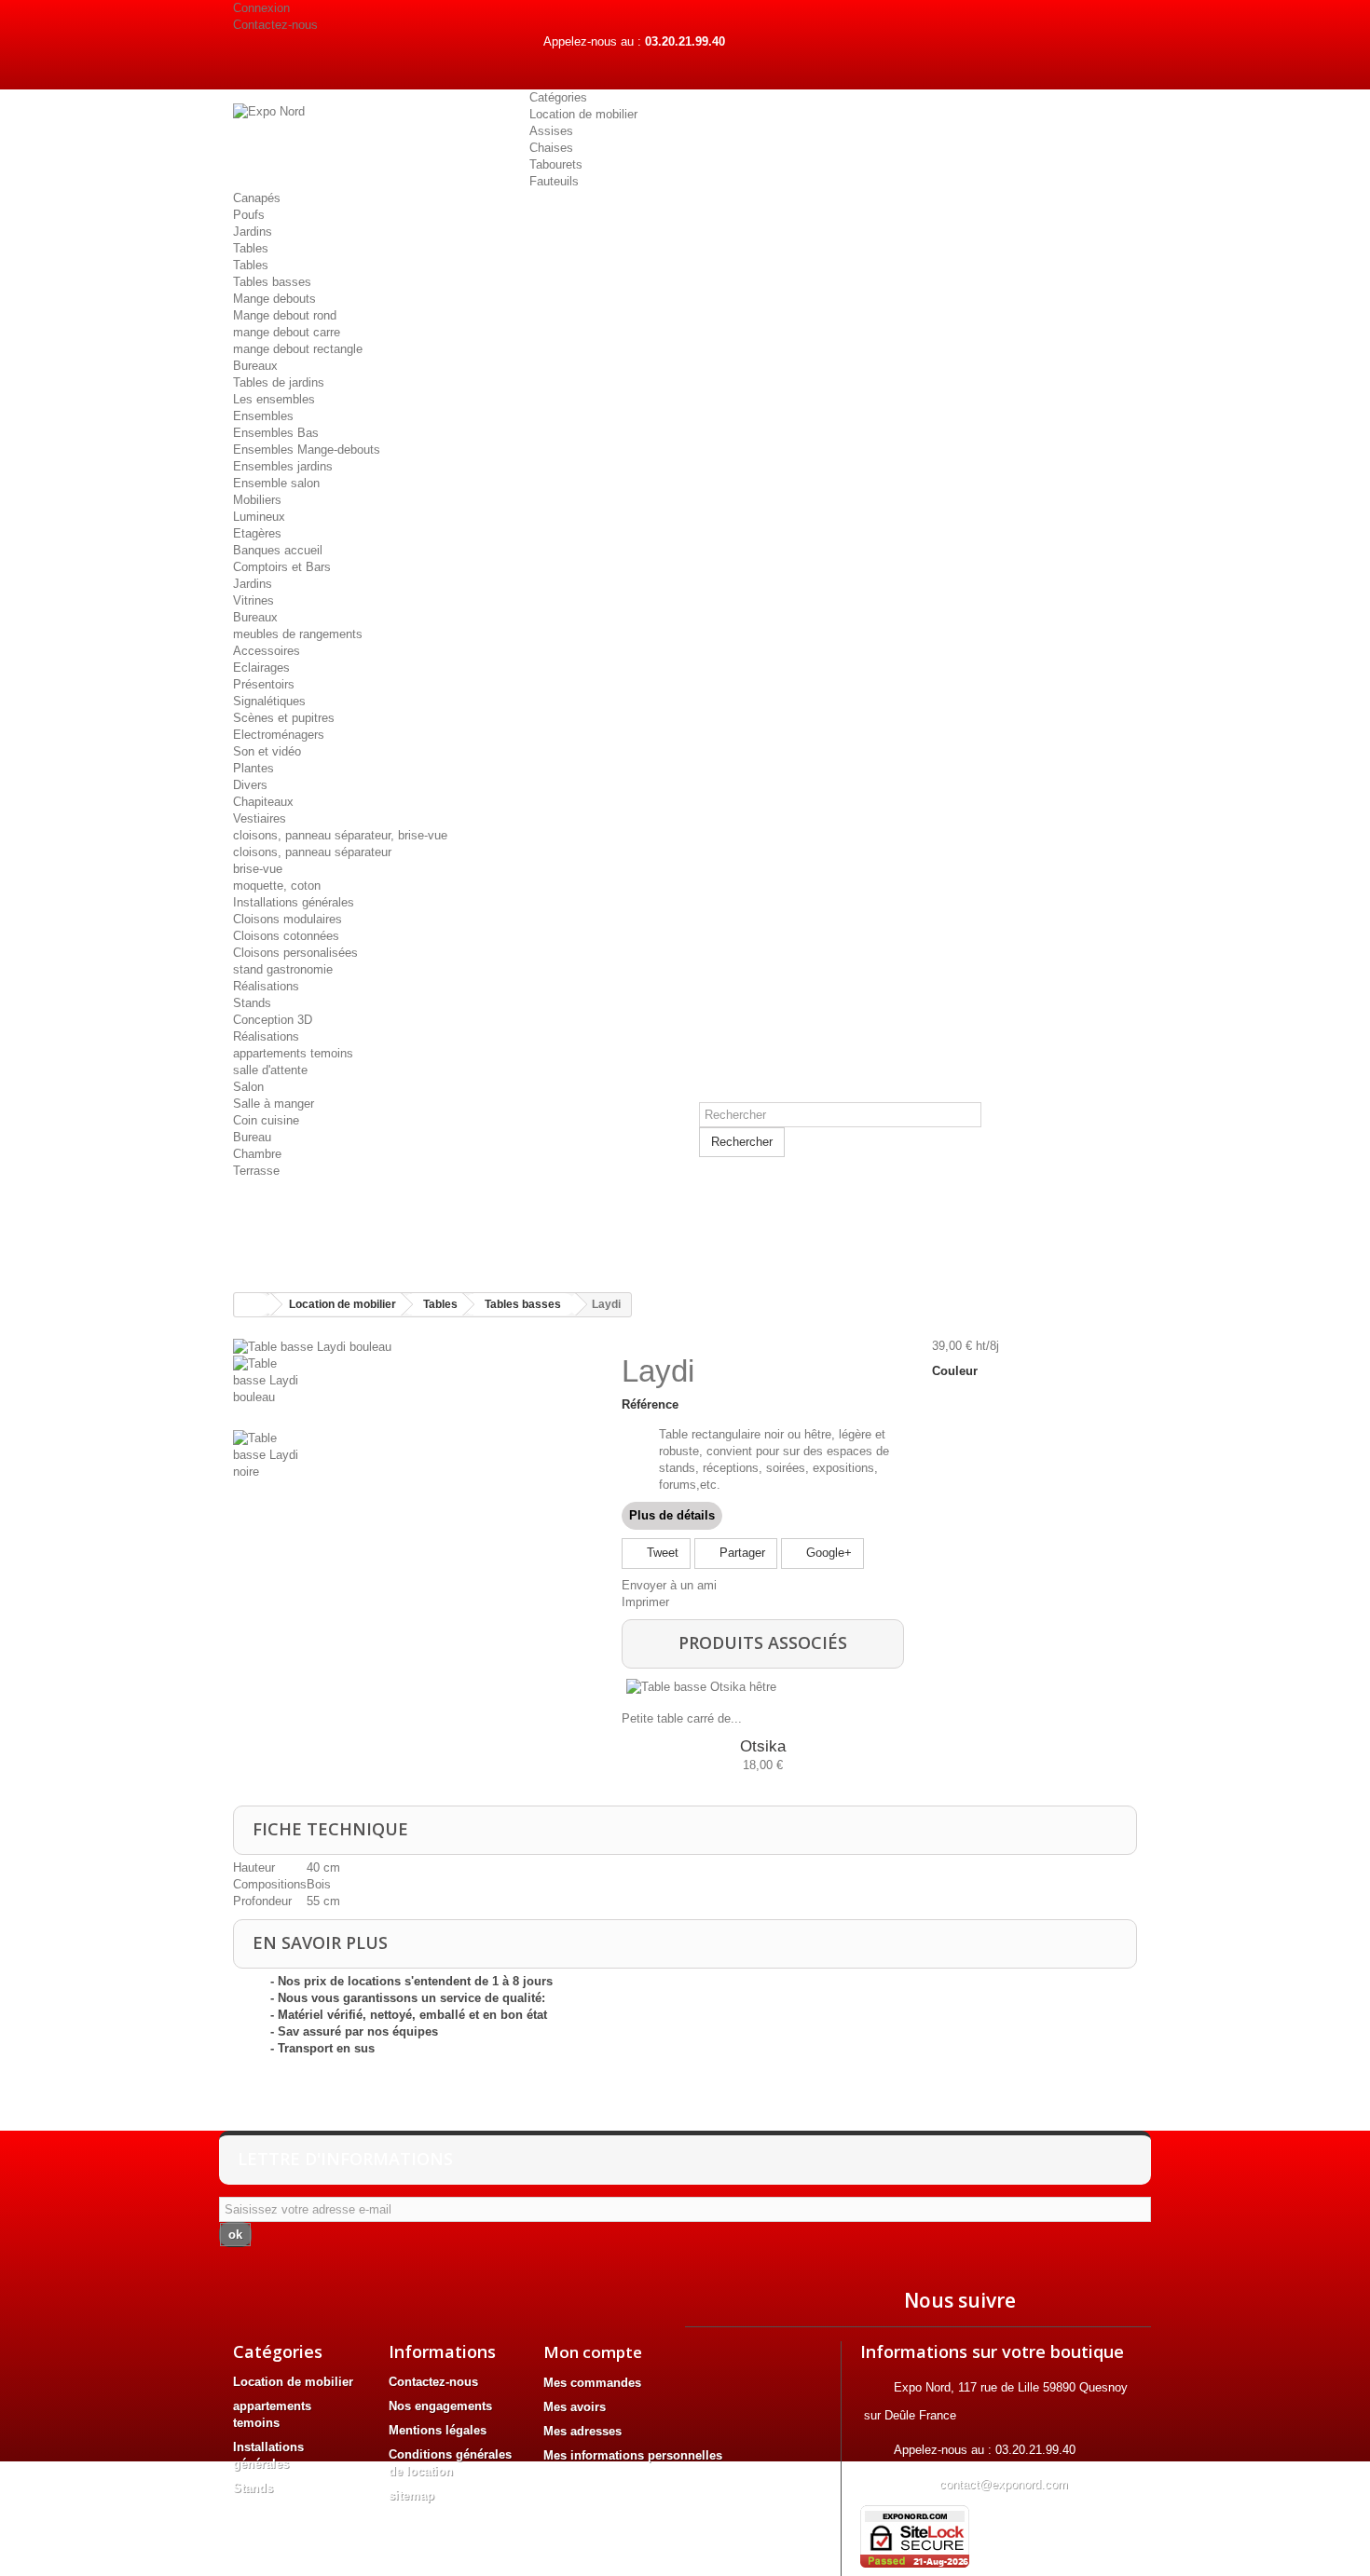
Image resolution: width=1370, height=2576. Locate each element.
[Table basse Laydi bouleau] (312, 1346)
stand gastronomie (283, 969)
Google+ (827, 1553)
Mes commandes (592, 2383)
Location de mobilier (583, 114)
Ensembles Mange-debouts (307, 450)
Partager (740, 1553)
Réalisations (266, 986)
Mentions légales (438, 2430)
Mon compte (593, 2352)
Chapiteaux (263, 802)
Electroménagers (279, 735)
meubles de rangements (298, 634)
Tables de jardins (279, 382)
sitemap (411, 2495)
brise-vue (258, 869)
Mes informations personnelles (633, 2455)
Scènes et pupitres (284, 718)
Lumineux (259, 517)
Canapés (257, 198)
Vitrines (253, 600)
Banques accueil (278, 550)
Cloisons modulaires (288, 919)
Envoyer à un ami (669, 1585)
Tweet (661, 1553)
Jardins (253, 232)
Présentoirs (264, 684)
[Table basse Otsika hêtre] (760, 1687)
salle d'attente (270, 1070)
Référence (650, 1404)
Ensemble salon (276, 483)
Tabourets (556, 164)
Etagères (257, 533)
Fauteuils (554, 181)
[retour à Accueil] (253, 1305)
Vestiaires (260, 818)
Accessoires (267, 651)
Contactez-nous (275, 25)
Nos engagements (440, 2406)
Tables (251, 248)
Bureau (252, 1137)
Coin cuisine (266, 1120)
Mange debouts (274, 299)
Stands (252, 1003)
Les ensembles (274, 399)
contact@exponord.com (1004, 2484)
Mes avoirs (575, 2407)
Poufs (249, 215)
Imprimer (645, 1602)
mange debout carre (287, 332)
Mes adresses (582, 2431)
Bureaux (255, 366)
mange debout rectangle (298, 349)
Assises (551, 131)
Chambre (257, 1154)
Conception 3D (273, 1020)
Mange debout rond (285, 315)
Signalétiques (269, 701)
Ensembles (263, 416)
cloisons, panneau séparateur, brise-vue (340, 835)
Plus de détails (672, 1515)
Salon (248, 1087)
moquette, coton (277, 886)
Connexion (261, 8)
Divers (250, 785)
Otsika (763, 1746)
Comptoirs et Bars (282, 567)
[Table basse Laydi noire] (413, 1467)
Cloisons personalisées (295, 953)
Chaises (551, 148)
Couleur (957, 1371)
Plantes (253, 768)
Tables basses (272, 282)
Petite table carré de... (682, 1718)
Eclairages (261, 668)
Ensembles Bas (276, 433)
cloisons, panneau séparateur (312, 852)
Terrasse (256, 1171)
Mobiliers (257, 500)
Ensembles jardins (283, 466)
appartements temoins (293, 1053)
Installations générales (294, 902)
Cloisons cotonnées (286, 936)
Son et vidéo (267, 751)
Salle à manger (274, 1104)
